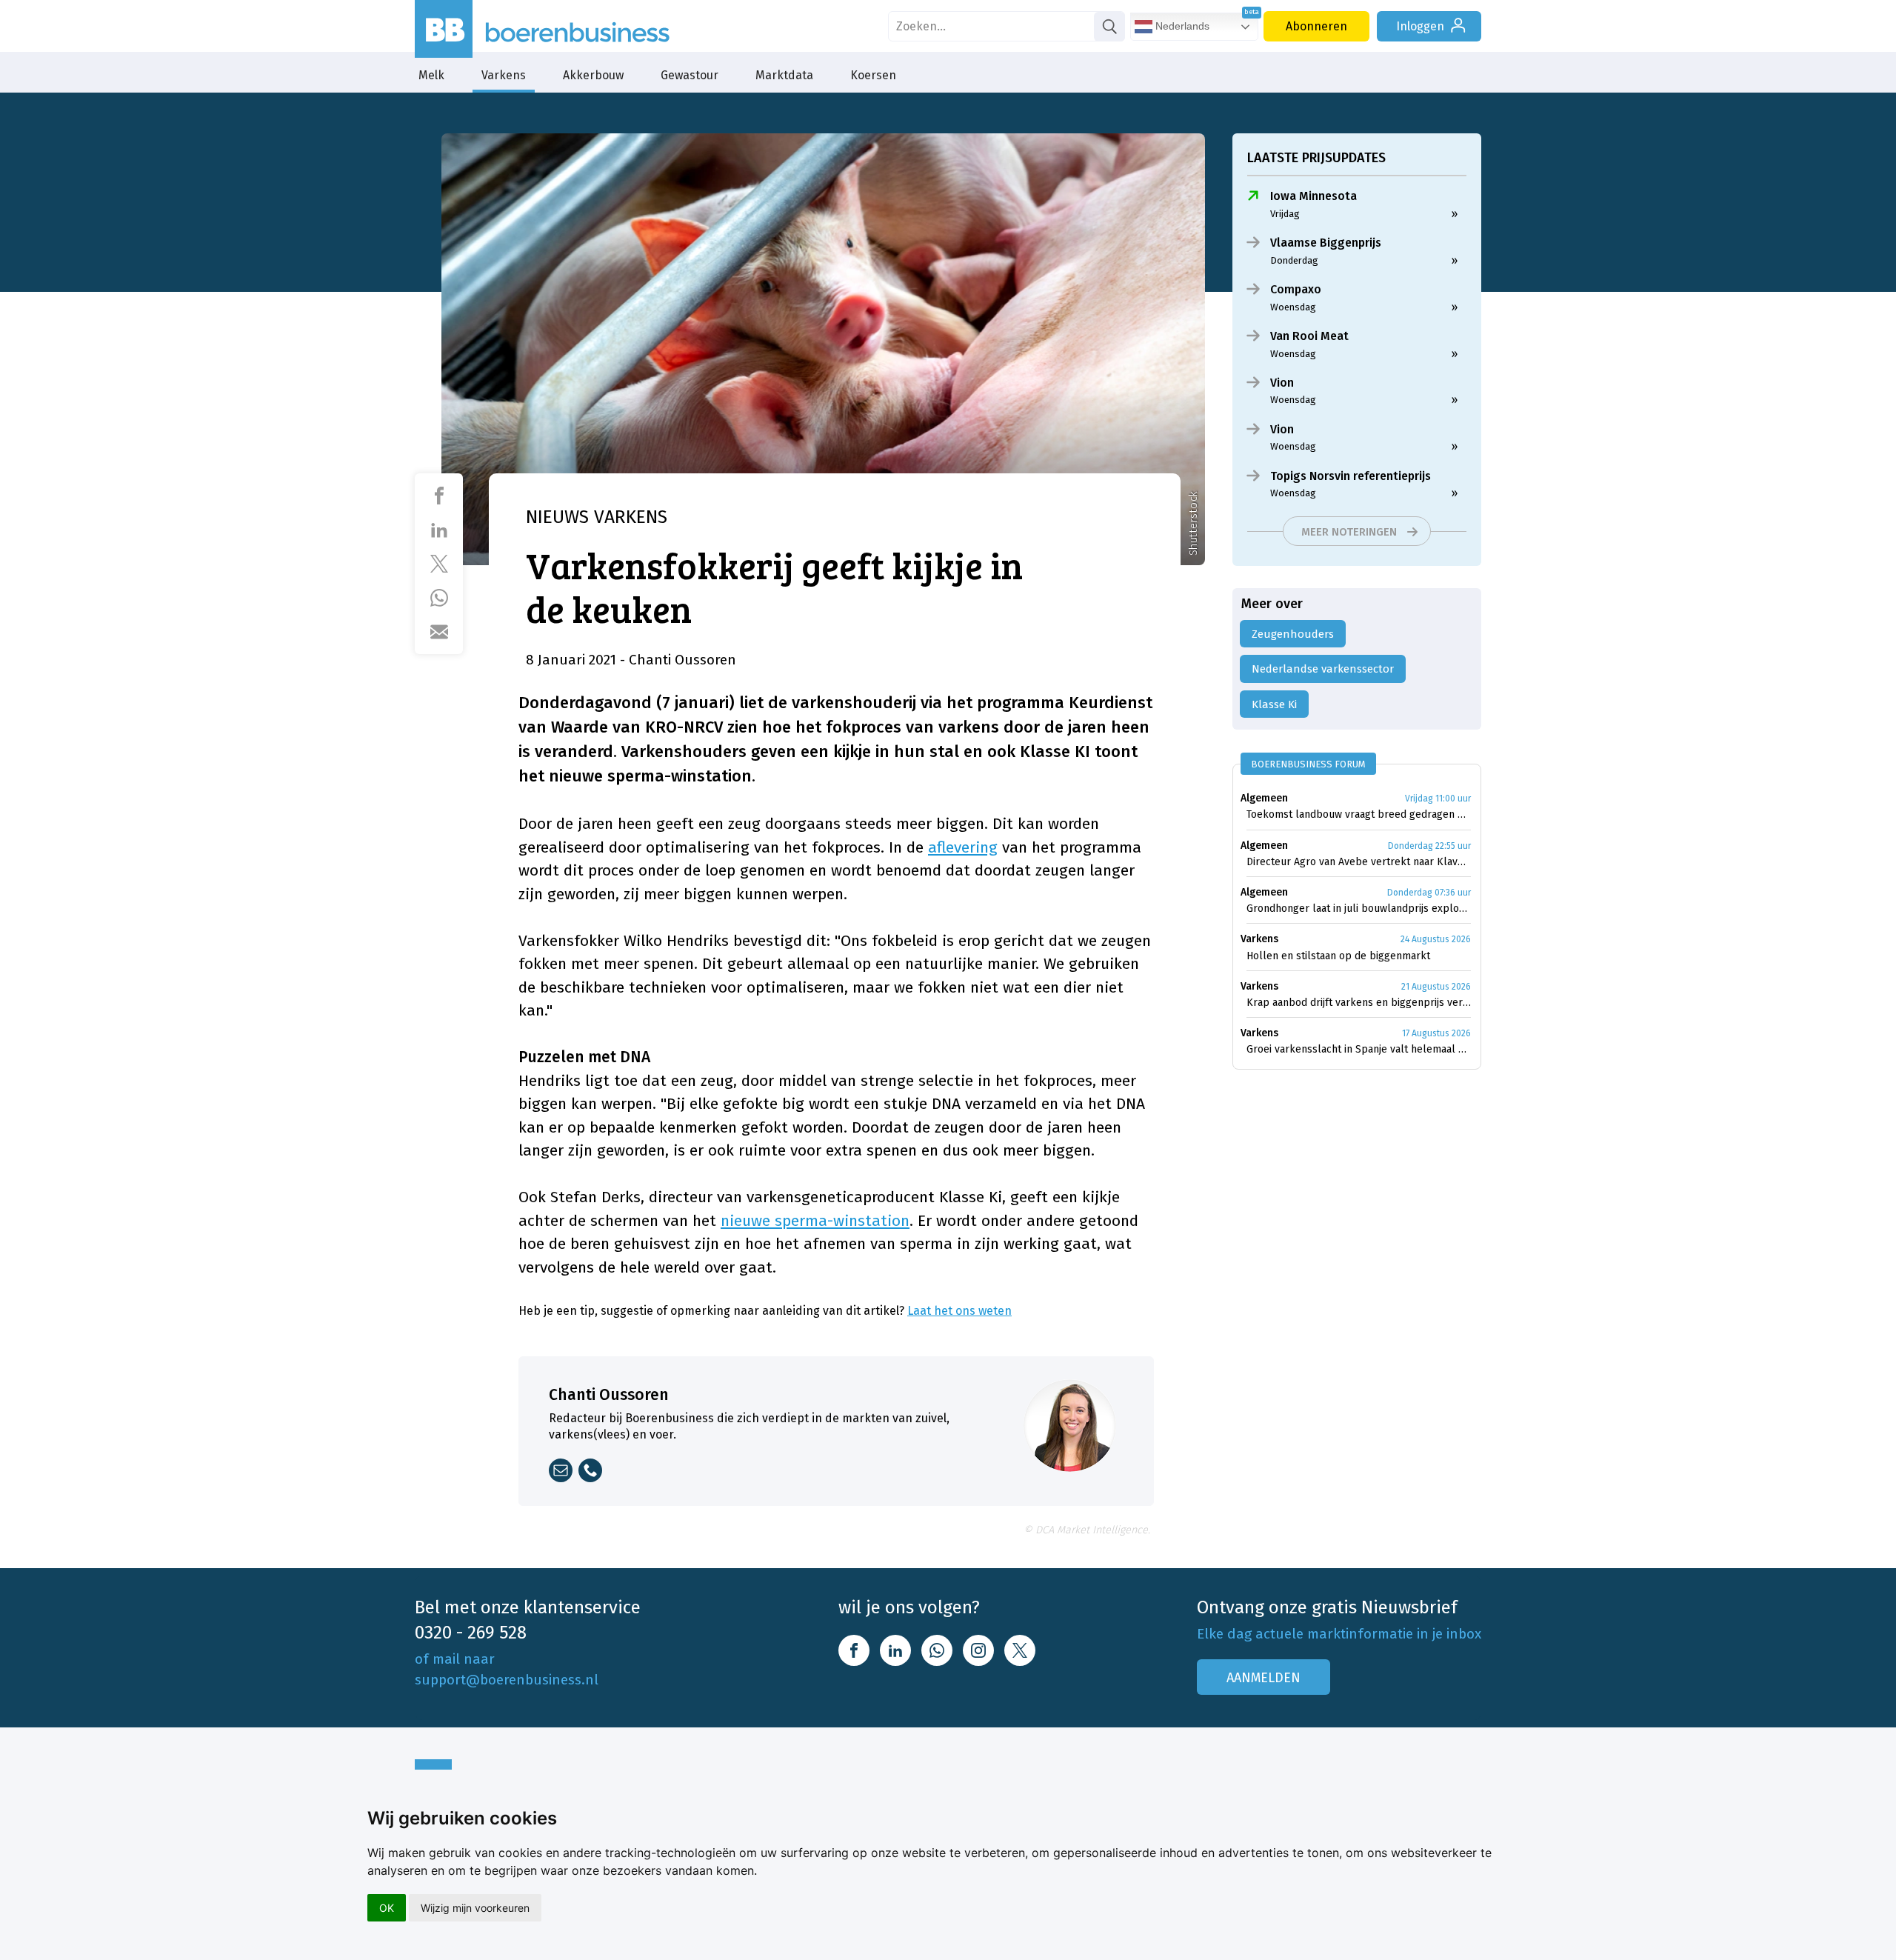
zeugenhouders (1293, 634)
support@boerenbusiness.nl (507, 1680)
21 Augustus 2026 (1436, 987)
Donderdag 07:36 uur (1429, 893)
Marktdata (784, 75)
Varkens (504, 75)
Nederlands (1181, 26)
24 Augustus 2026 (1436, 939)
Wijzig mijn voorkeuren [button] (475, 1908)
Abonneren (1316, 26)
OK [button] (387, 1908)
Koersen (873, 75)
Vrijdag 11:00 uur (1438, 799)
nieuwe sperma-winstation (815, 1221)
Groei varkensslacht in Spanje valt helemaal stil (1359, 1049)
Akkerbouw (593, 75)
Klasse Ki (1274, 704)
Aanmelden (1264, 1678)
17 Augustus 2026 (1436, 1033)
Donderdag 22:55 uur (1429, 846)
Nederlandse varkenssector (1323, 669)
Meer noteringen (1349, 532)
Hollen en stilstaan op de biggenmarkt (1338, 956)
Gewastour (690, 75)
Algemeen (1264, 798)
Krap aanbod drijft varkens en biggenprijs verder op (1359, 1003)
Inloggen (1420, 26)
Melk (431, 75)
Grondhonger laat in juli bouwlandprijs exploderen (1359, 909)
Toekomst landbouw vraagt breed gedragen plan (1359, 814)
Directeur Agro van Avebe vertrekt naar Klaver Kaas (1359, 862)
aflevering (963, 847)
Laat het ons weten (959, 1311)
